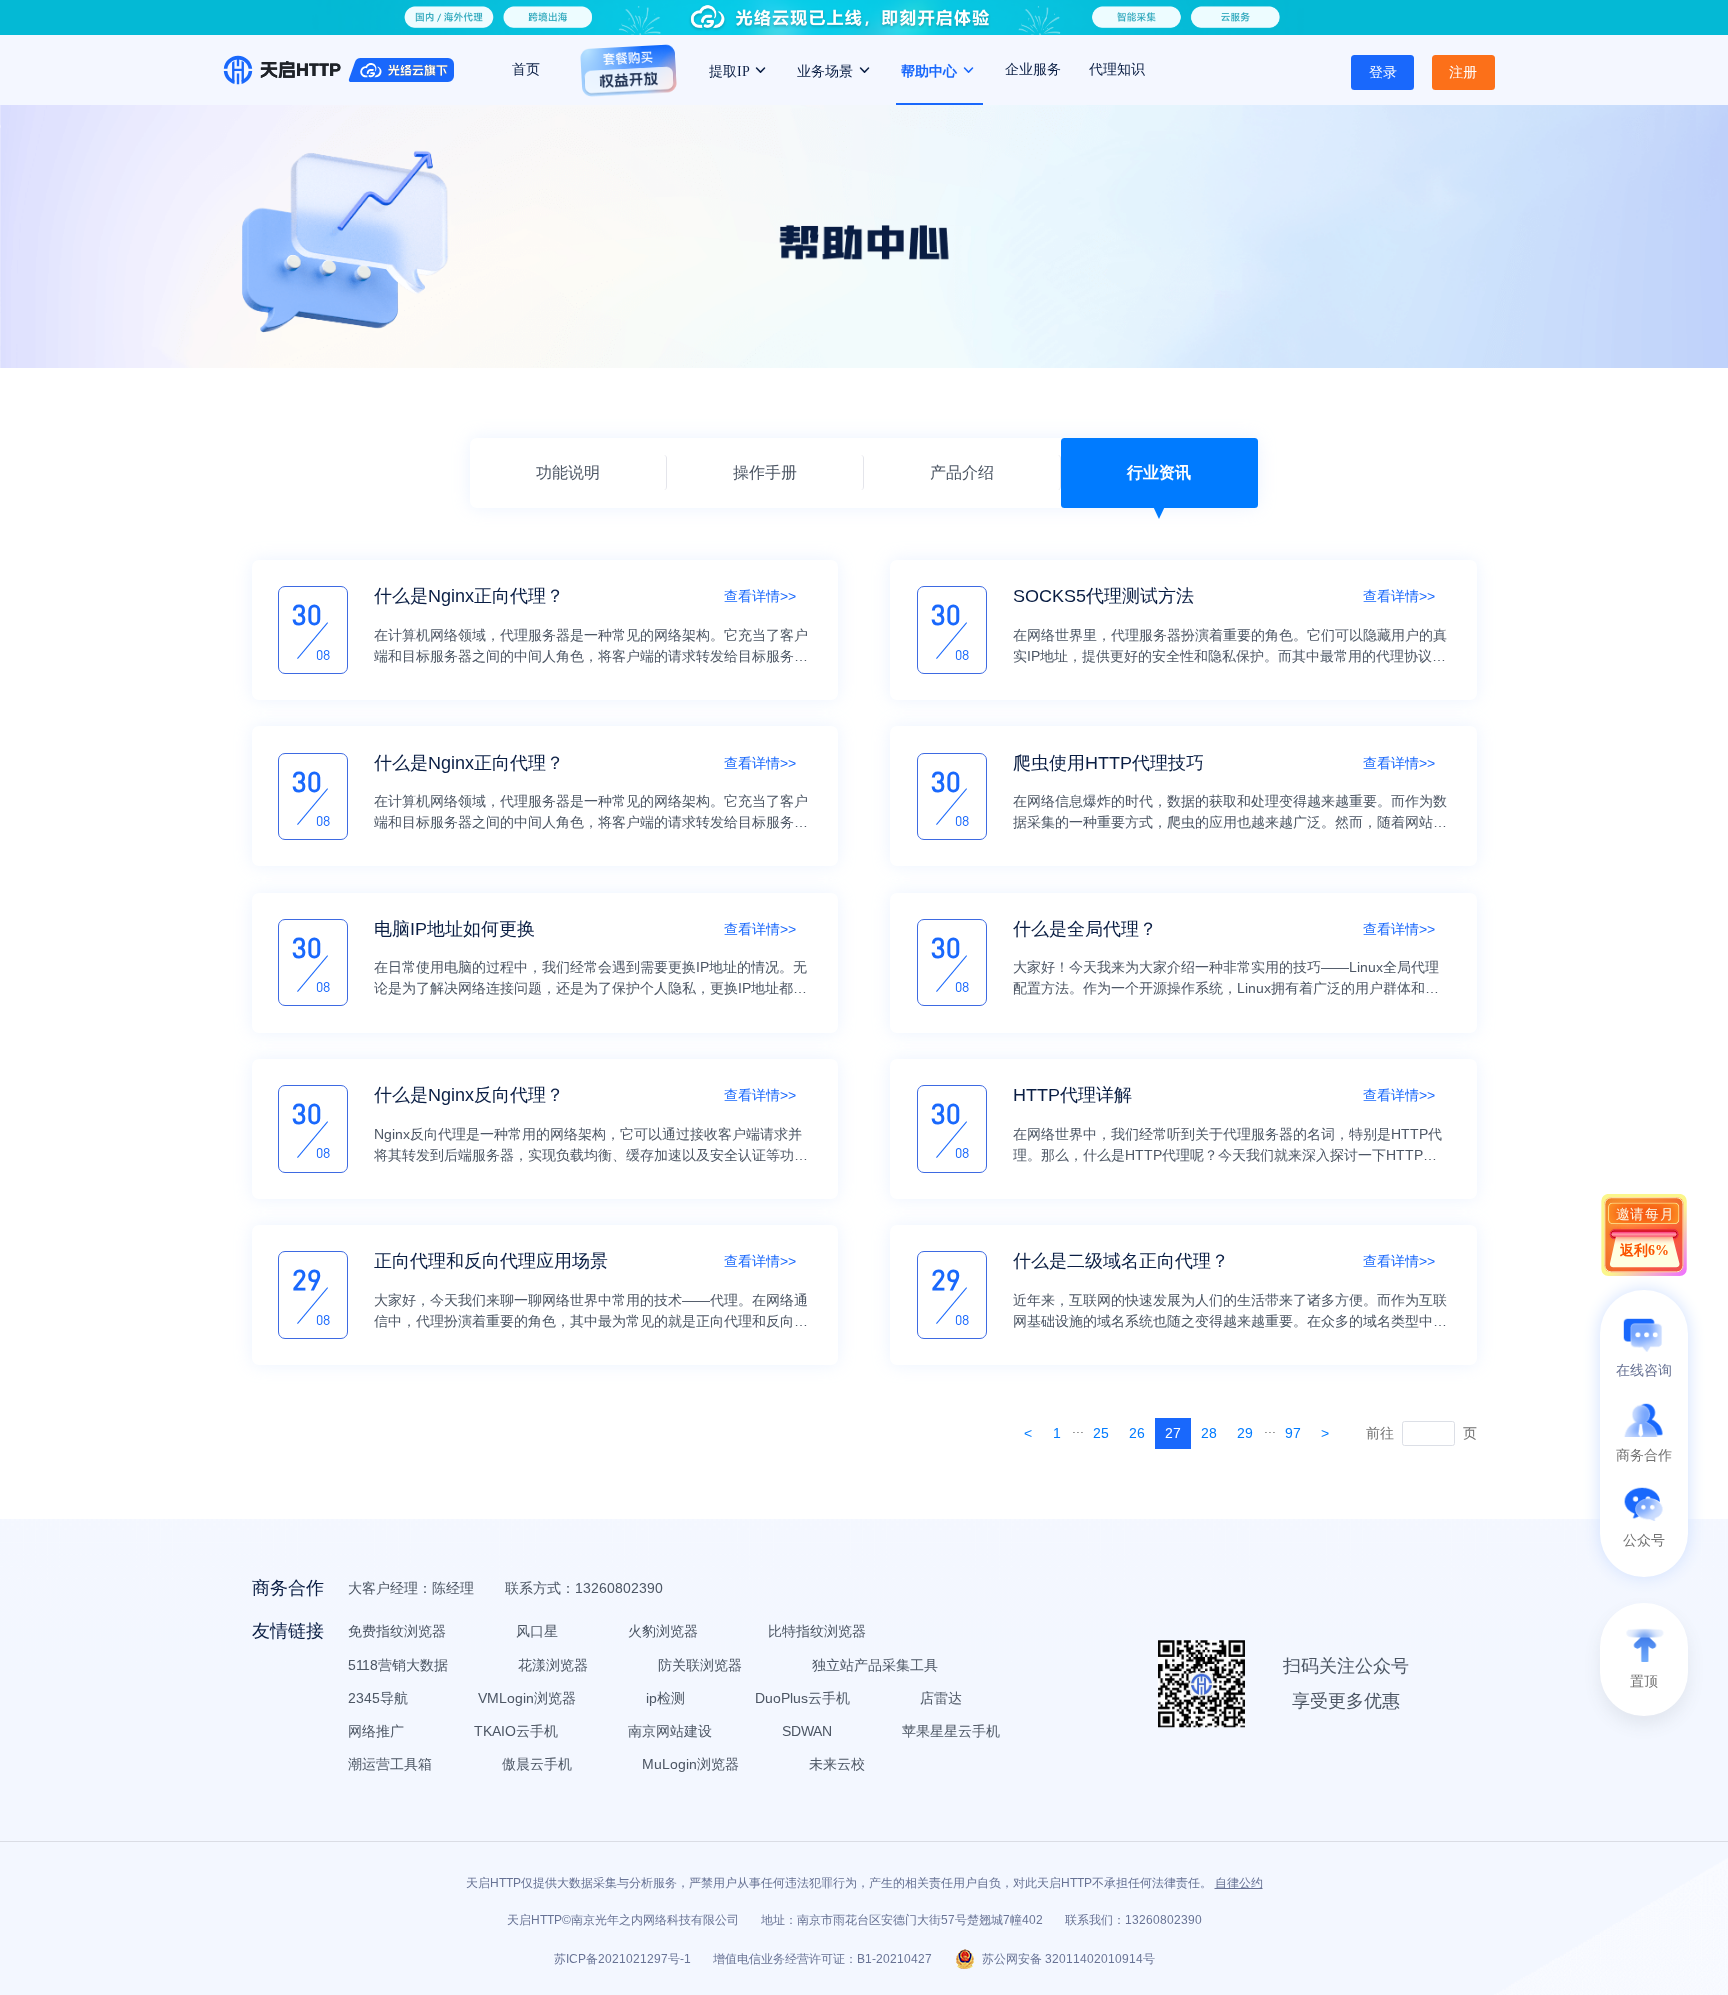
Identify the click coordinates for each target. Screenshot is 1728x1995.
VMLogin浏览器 (527, 1698)
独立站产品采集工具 (875, 1665)
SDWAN (807, 1731)
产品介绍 (962, 472)
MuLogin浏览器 (690, 1764)
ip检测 (665, 1698)
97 (1293, 1433)
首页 (526, 69)
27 (1173, 1433)
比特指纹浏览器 (817, 1631)
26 (1137, 1433)
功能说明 (568, 472)
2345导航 (378, 1698)
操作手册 (765, 472)
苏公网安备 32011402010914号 (1068, 1959)
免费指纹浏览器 (397, 1631)
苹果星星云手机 (951, 1731)
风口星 (537, 1631)
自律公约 (1239, 1883)
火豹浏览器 (663, 1631)
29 (1245, 1433)
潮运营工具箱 (390, 1764)
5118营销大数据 (398, 1665)
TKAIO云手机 (516, 1731)
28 (1209, 1433)
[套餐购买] (628, 79)
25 (1101, 1433)
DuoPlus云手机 (802, 1698)
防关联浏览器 (700, 1665)
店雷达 (941, 1698)
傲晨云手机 (537, 1764)
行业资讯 (1159, 472)
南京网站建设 (670, 1731)
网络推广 (376, 1731)
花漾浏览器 (553, 1665)
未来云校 (837, 1764)
